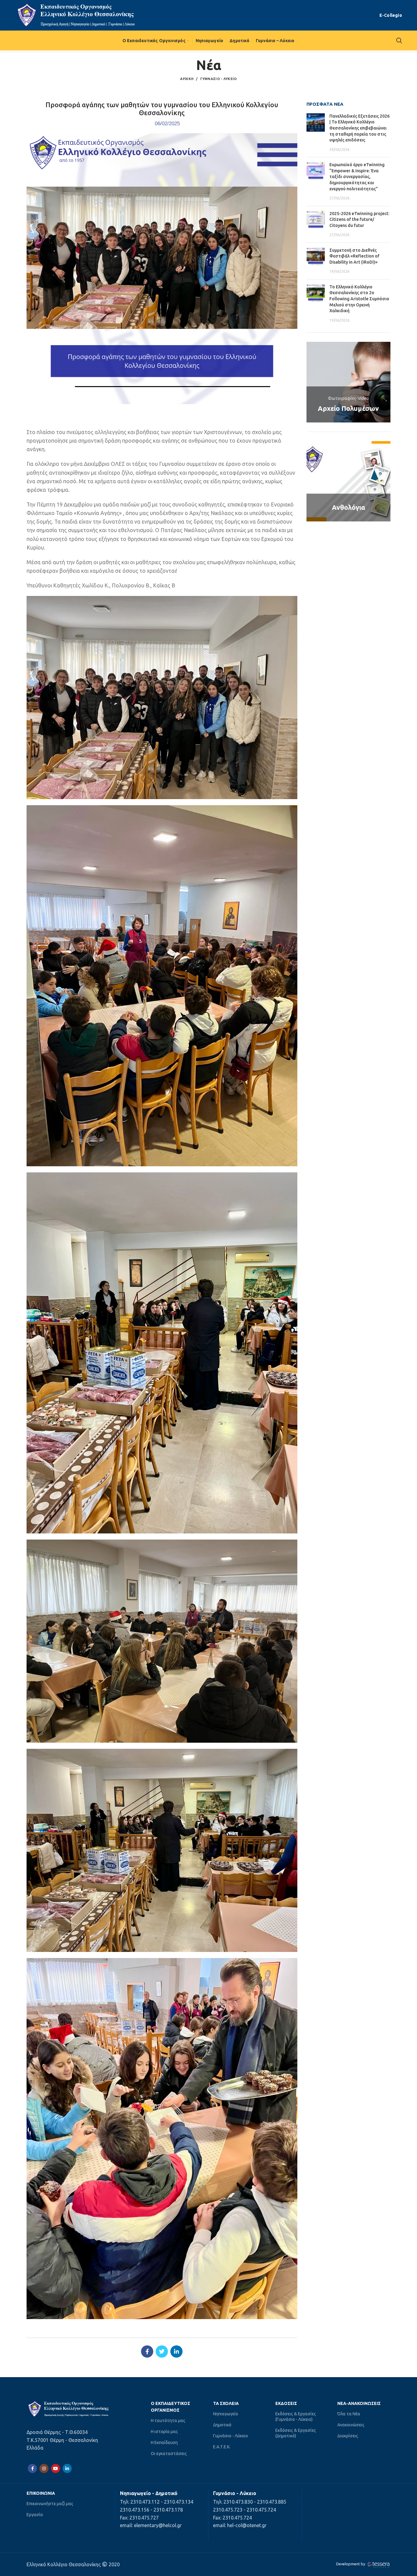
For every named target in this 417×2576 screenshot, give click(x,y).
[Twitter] (162, 2351)
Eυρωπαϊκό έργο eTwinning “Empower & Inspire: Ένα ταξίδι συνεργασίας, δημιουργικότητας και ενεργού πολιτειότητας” (357, 177)
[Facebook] (147, 2351)
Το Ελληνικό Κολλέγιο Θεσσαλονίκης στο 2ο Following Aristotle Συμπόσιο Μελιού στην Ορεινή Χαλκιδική (359, 299)
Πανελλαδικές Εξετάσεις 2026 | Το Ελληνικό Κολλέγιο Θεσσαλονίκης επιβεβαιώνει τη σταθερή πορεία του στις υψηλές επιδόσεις (359, 128)
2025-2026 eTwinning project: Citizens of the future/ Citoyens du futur (359, 219)
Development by (351, 2564)
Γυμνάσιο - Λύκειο (219, 79)
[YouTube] (56, 2468)
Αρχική (187, 79)
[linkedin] (176, 2351)
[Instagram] (44, 2468)
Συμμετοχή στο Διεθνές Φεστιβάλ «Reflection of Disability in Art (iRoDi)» (354, 256)
